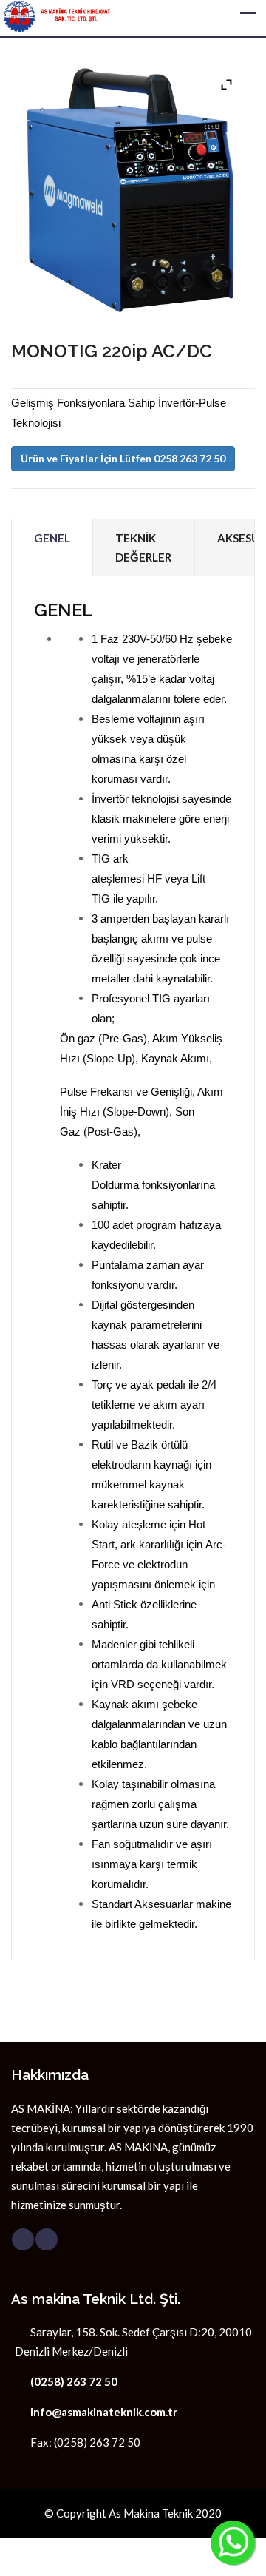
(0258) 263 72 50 (74, 2381)
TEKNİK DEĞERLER (143, 547)
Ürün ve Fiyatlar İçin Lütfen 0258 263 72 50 (123, 458)
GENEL (52, 538)
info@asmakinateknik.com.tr (104, 2412)
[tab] (52, 548)
